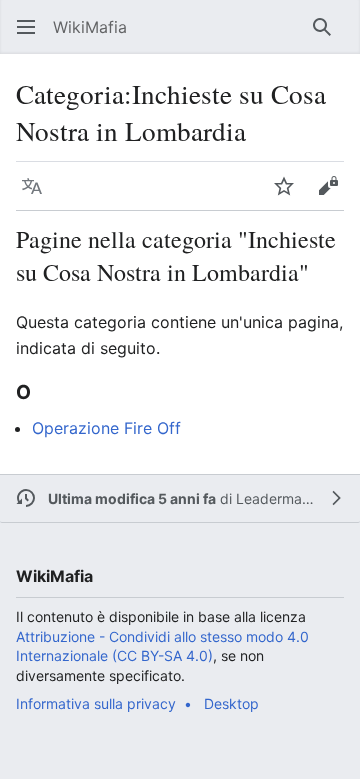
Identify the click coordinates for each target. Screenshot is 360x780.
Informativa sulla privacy (96, 703)
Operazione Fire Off (106, 428)
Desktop (231, 703)
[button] (26, 27)
